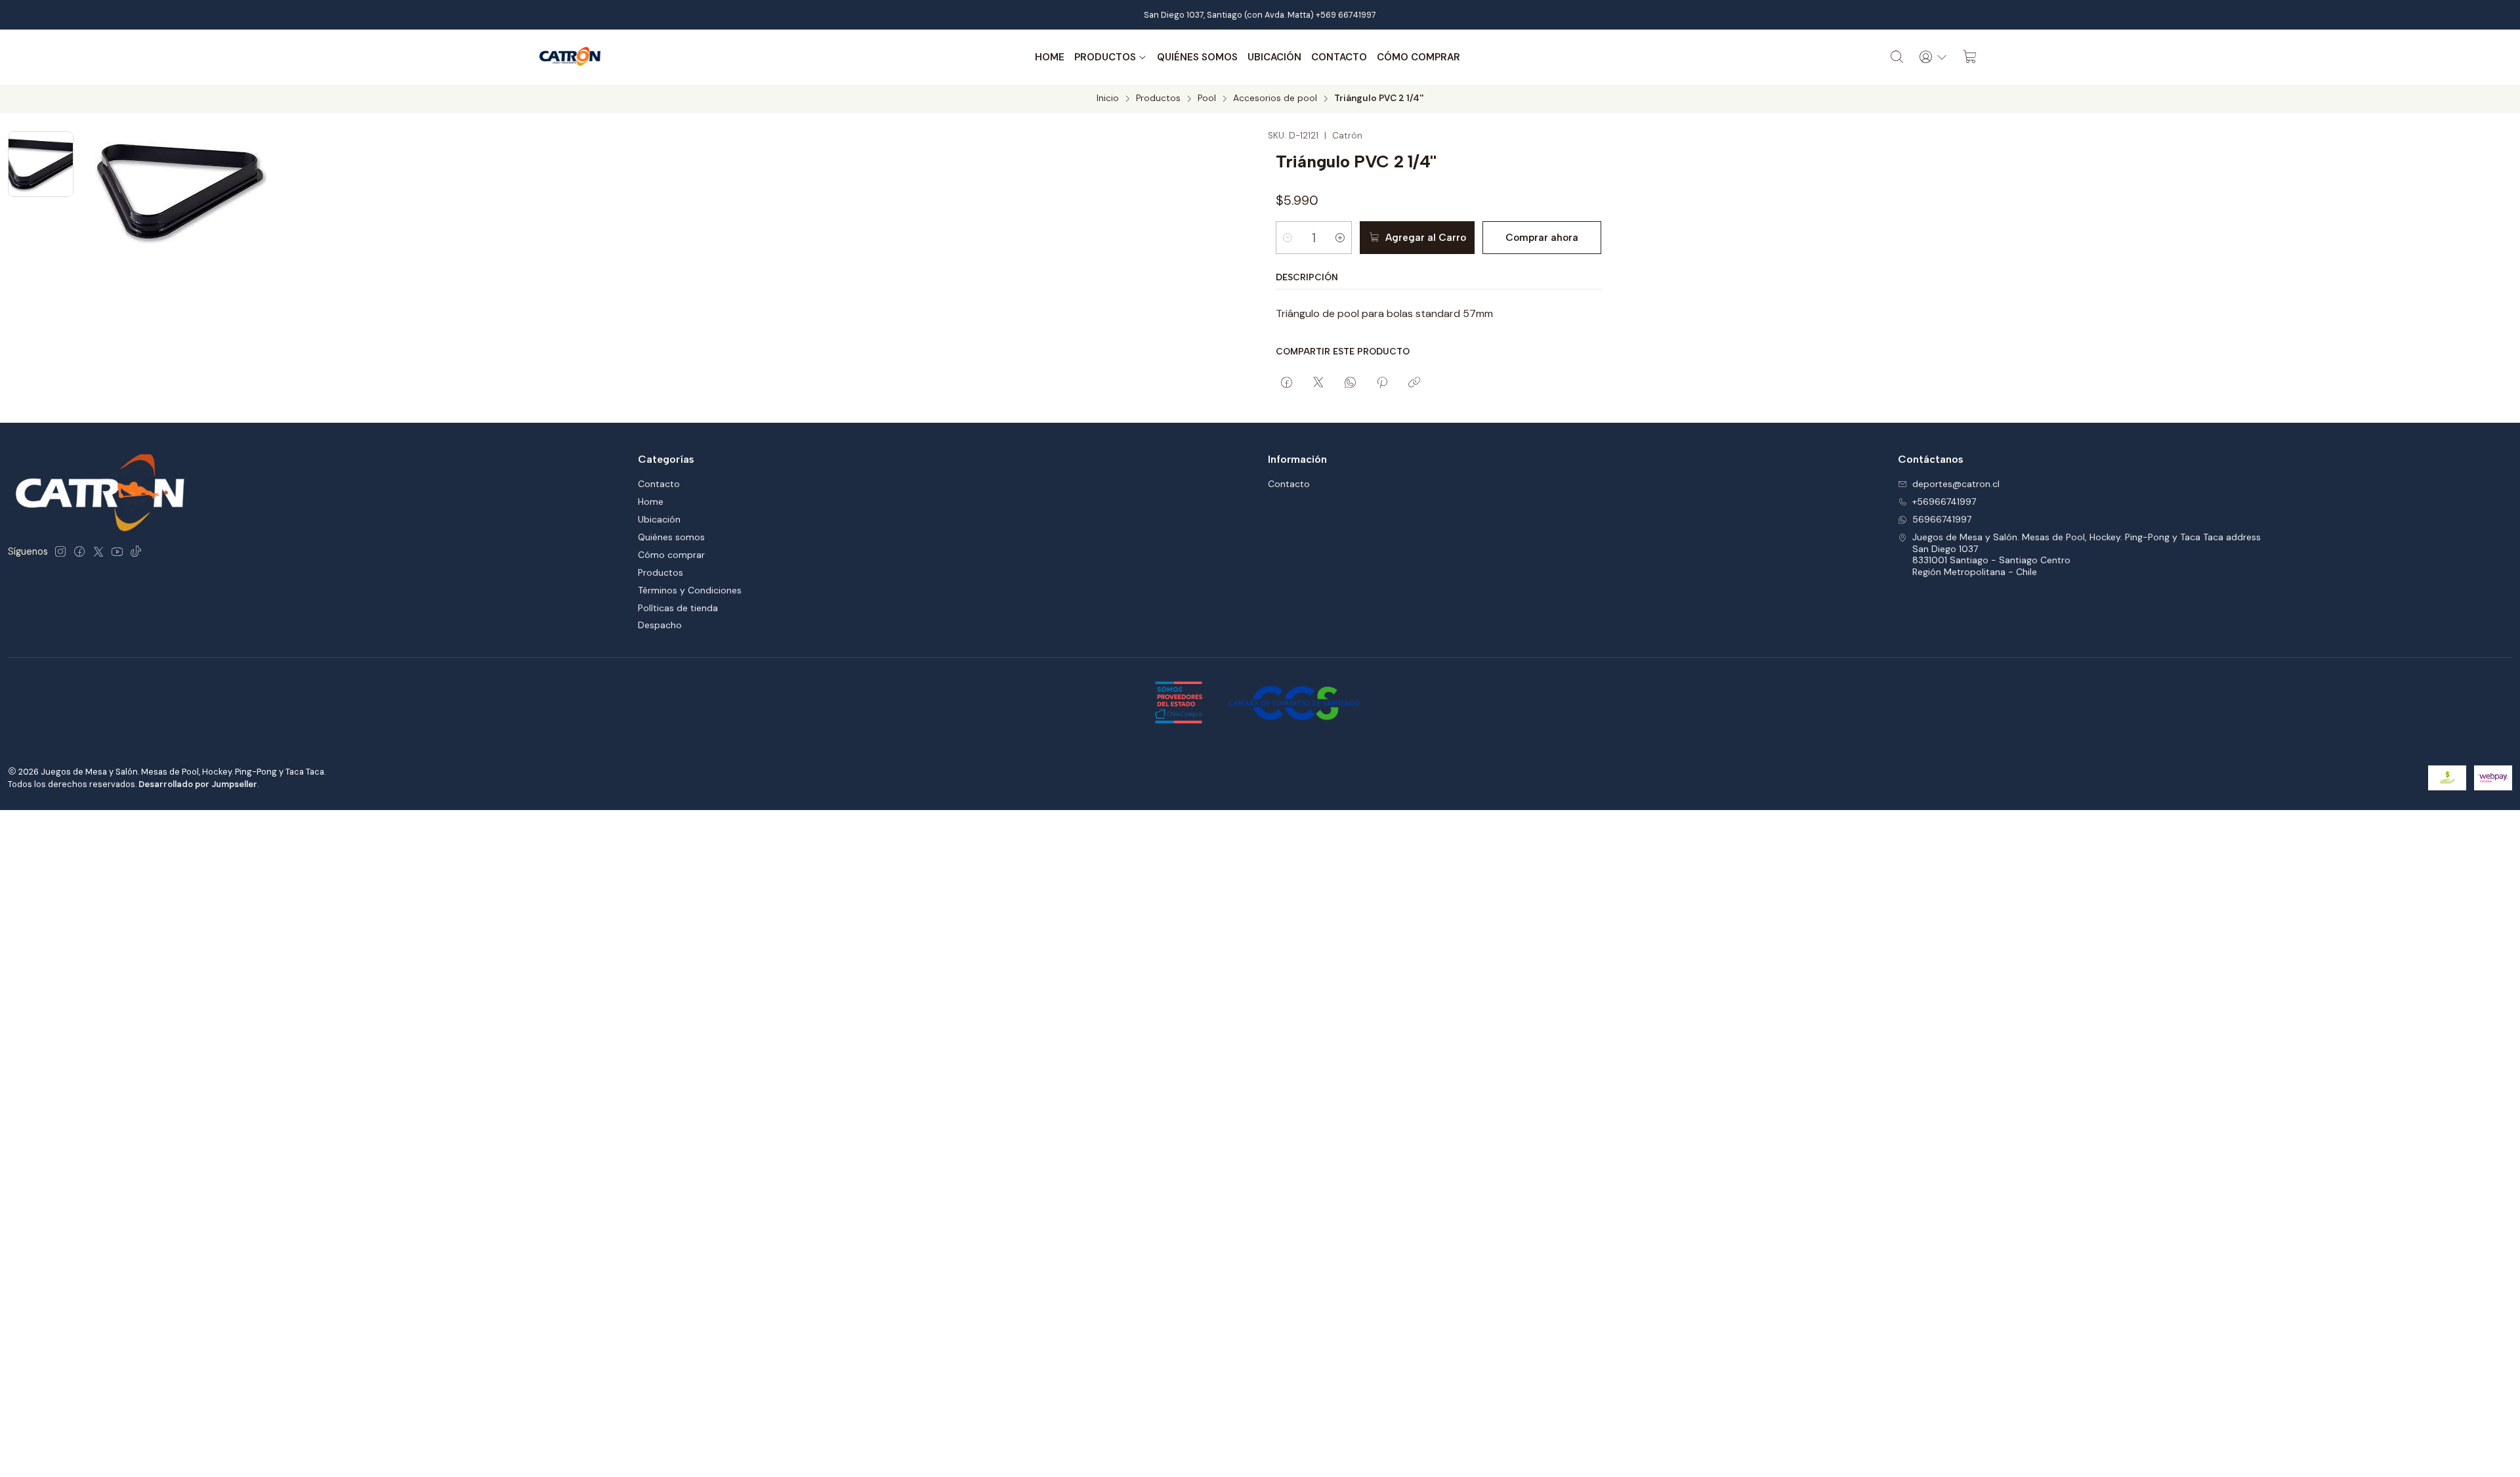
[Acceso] (1933, 57)
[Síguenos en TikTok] (136, 551)
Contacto (1339, 57)
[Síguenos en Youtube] (117, 551)
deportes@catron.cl (1956, 484)
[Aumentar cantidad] (1340, 238)
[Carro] (1970, 57)
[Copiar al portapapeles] (1414, 383)
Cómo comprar (1418, 57)
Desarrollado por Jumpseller (198, 784)
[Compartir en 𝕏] (1318, 383)
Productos (1105, 57)
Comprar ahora (1542, 238)
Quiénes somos (1197, 57)
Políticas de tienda (678, 608)
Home (1050, 57)
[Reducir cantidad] (1288, 238)
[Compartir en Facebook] (1287, 383)
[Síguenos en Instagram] (60, 551)
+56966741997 (1944, 502)
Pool (1207, 98)
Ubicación (1274, 57)
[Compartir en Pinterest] (1382, 383)
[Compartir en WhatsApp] (1350, 383)
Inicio (1108, 98)
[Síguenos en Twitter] (98, 551)
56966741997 (1942, 519)
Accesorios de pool (1275, 98)
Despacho (660, 625)
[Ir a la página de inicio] (570, 57)
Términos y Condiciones (690, 590)
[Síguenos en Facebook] (79, 551)
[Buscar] (1897, 57)
